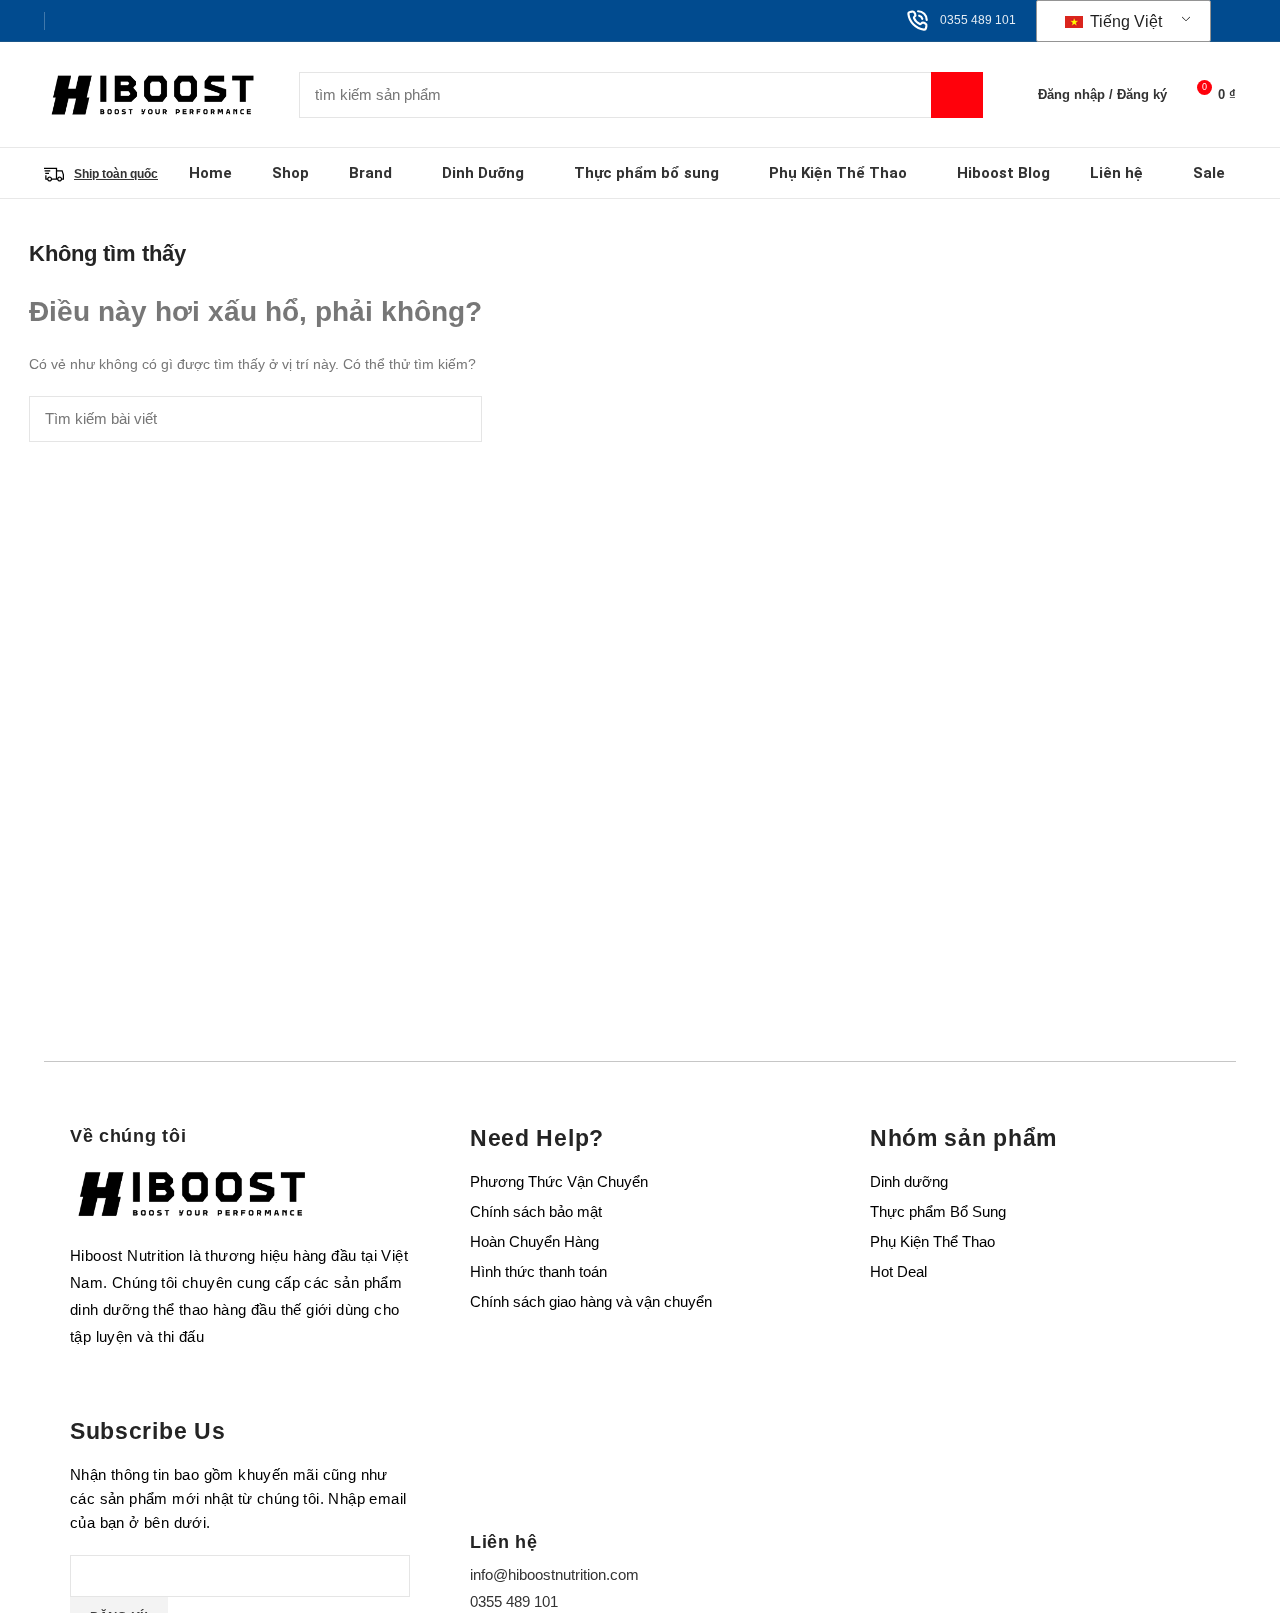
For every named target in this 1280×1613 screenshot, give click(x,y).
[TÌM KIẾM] (957, 95)
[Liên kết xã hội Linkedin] (135, 21)
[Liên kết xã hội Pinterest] (112, 21)
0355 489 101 (978, 20)
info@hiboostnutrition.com (554, 1574)
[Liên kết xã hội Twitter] (89, 21)
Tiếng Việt (1124, 21)
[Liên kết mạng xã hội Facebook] (66, 21)
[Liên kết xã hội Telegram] (158, 21)
